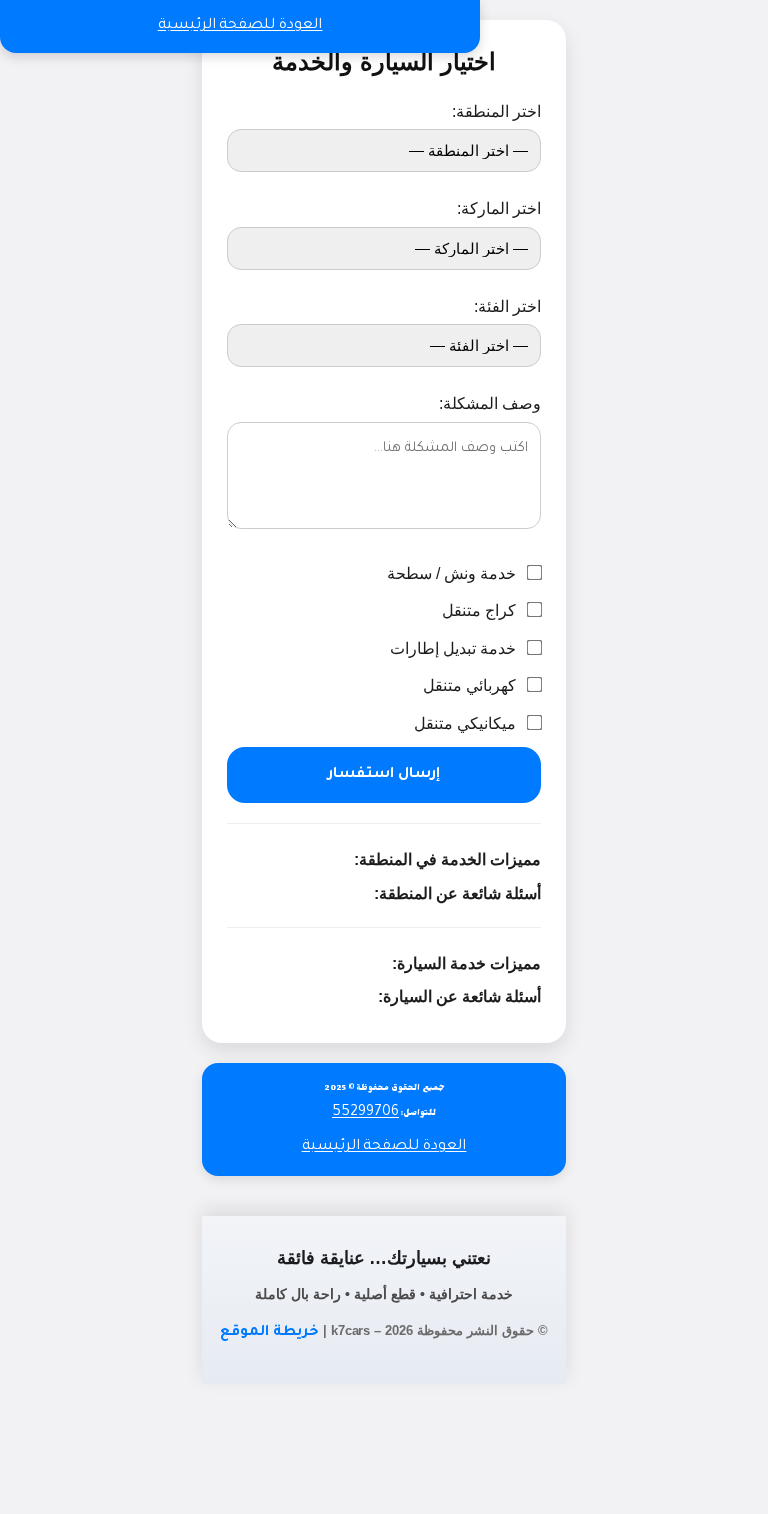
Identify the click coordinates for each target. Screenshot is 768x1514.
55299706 (365, 1113)
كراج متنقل (481, 610)
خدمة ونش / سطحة (453, 573)
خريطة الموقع (269, 1333)
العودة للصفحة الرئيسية (240, 26)
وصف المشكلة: (489, 403)
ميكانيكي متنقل (467, 723)
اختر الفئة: (507, 306)
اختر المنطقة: (496, 111)
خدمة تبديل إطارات (455, 648)
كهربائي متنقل (471, 685)
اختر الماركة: (498, 208)
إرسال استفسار (384, 775)
